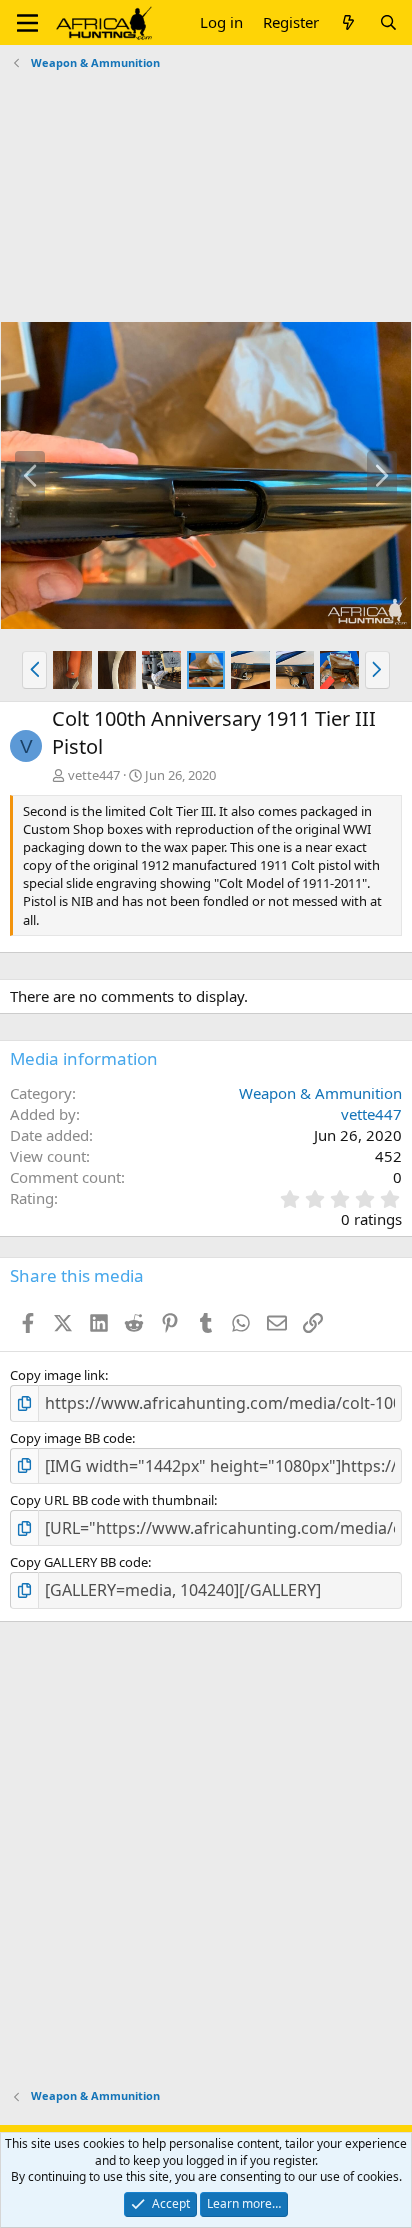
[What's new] (348, 22)
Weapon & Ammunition (320, 1093)
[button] (27, 23)
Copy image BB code (71, 1438)
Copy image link (57, 1375)
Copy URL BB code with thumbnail (112, 1500)
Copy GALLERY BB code (79, 1562)
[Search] (388, 22)
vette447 (94, 775)
